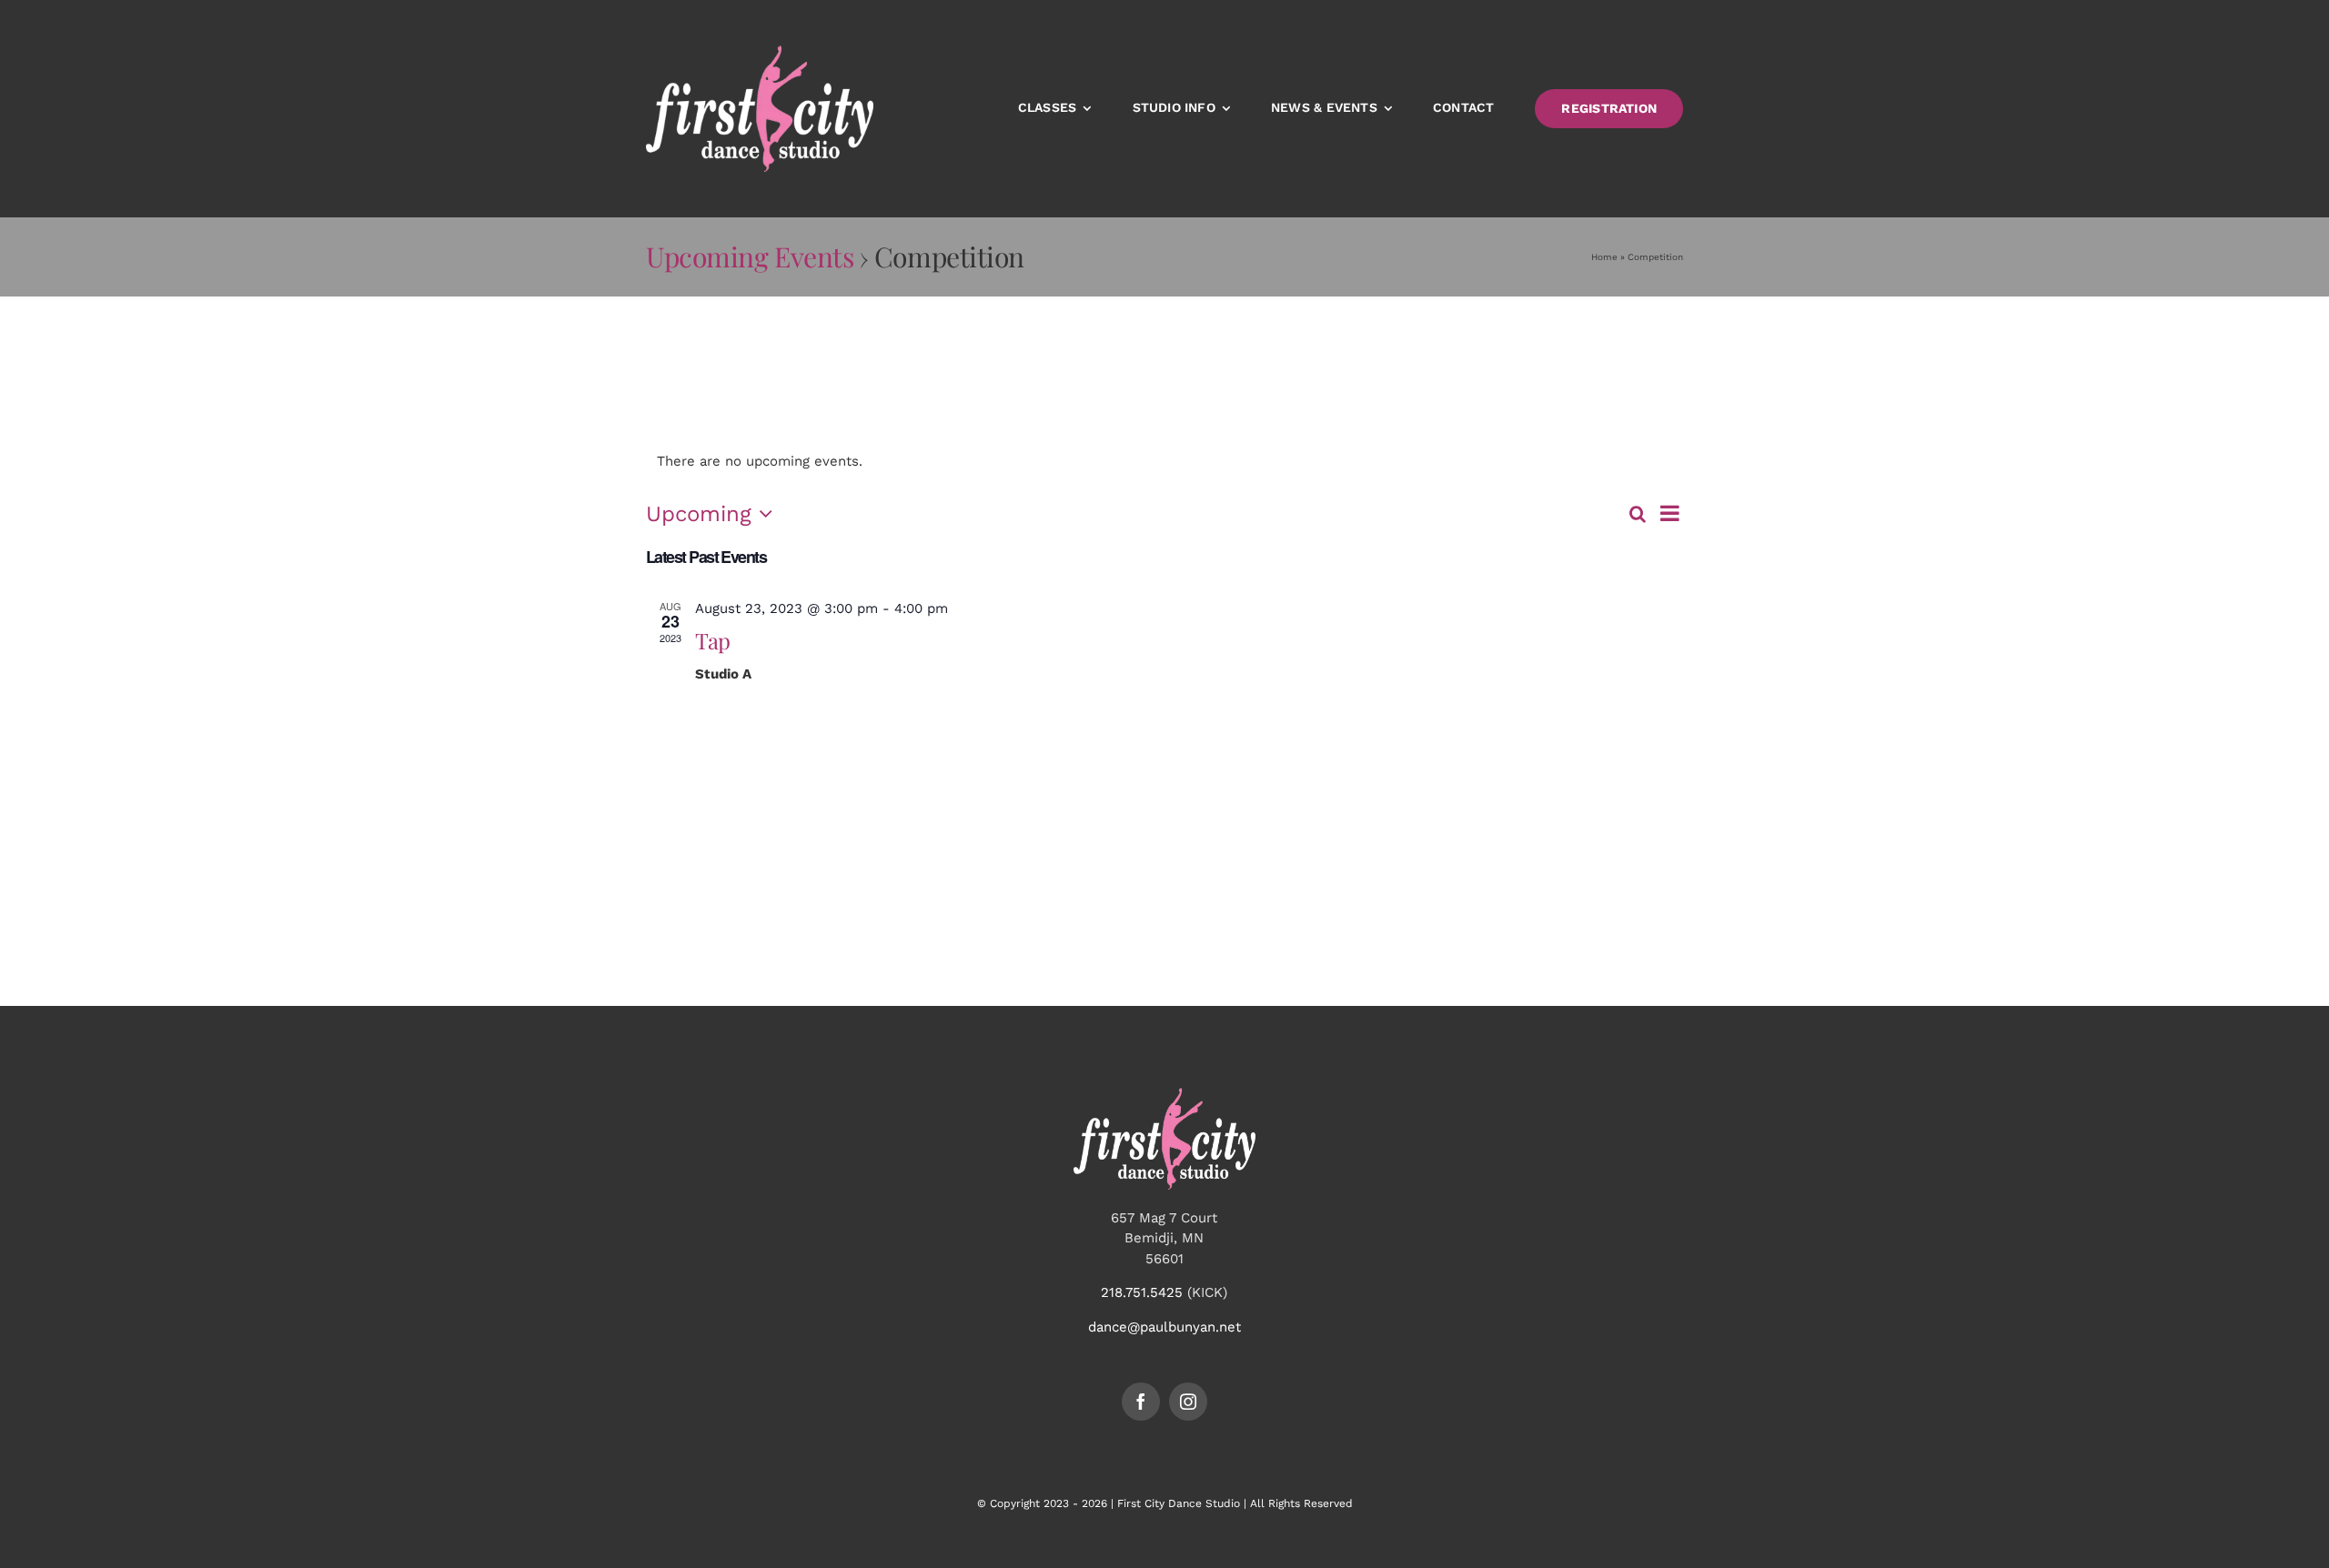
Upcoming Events (750, 256)
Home (1604, 257)
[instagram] (1188, 1402)
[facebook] (1141, 1402)
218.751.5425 (1142, 1292)
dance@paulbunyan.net (1164, 1327)
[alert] (1164, 462)
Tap (712, 640)
